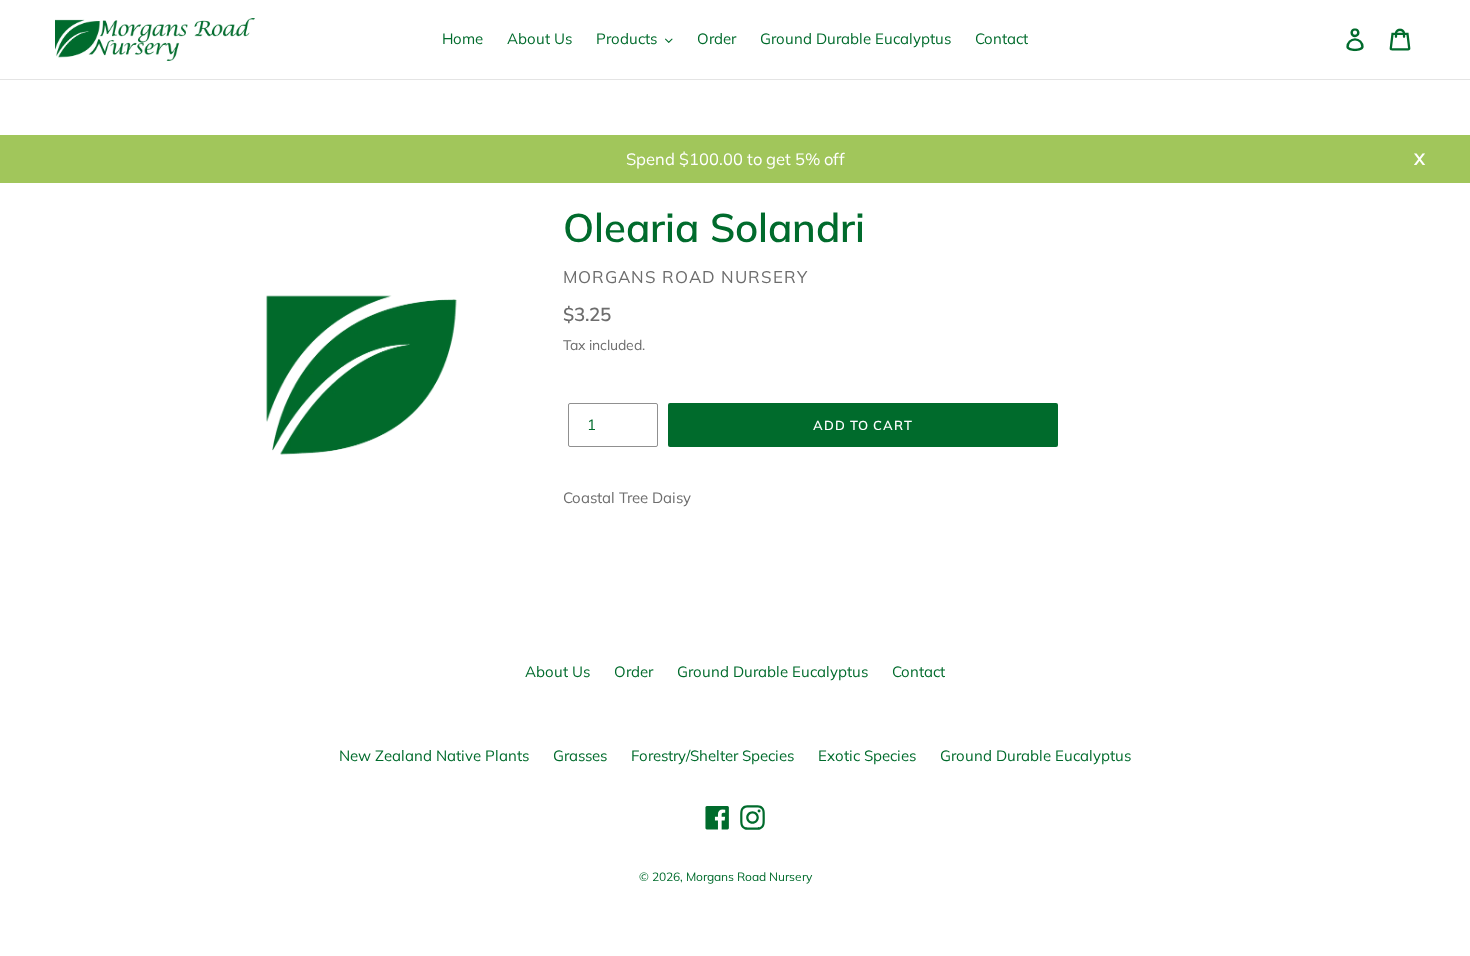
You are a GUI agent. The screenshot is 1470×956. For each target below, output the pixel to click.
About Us (557, 671)
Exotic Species (867, 755)
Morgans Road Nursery (749, 876)
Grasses (580, 755)
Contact (918, 671)
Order (633, 671)
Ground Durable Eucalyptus (772, 671)
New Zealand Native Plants (434, 755)
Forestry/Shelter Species (712, 755)
